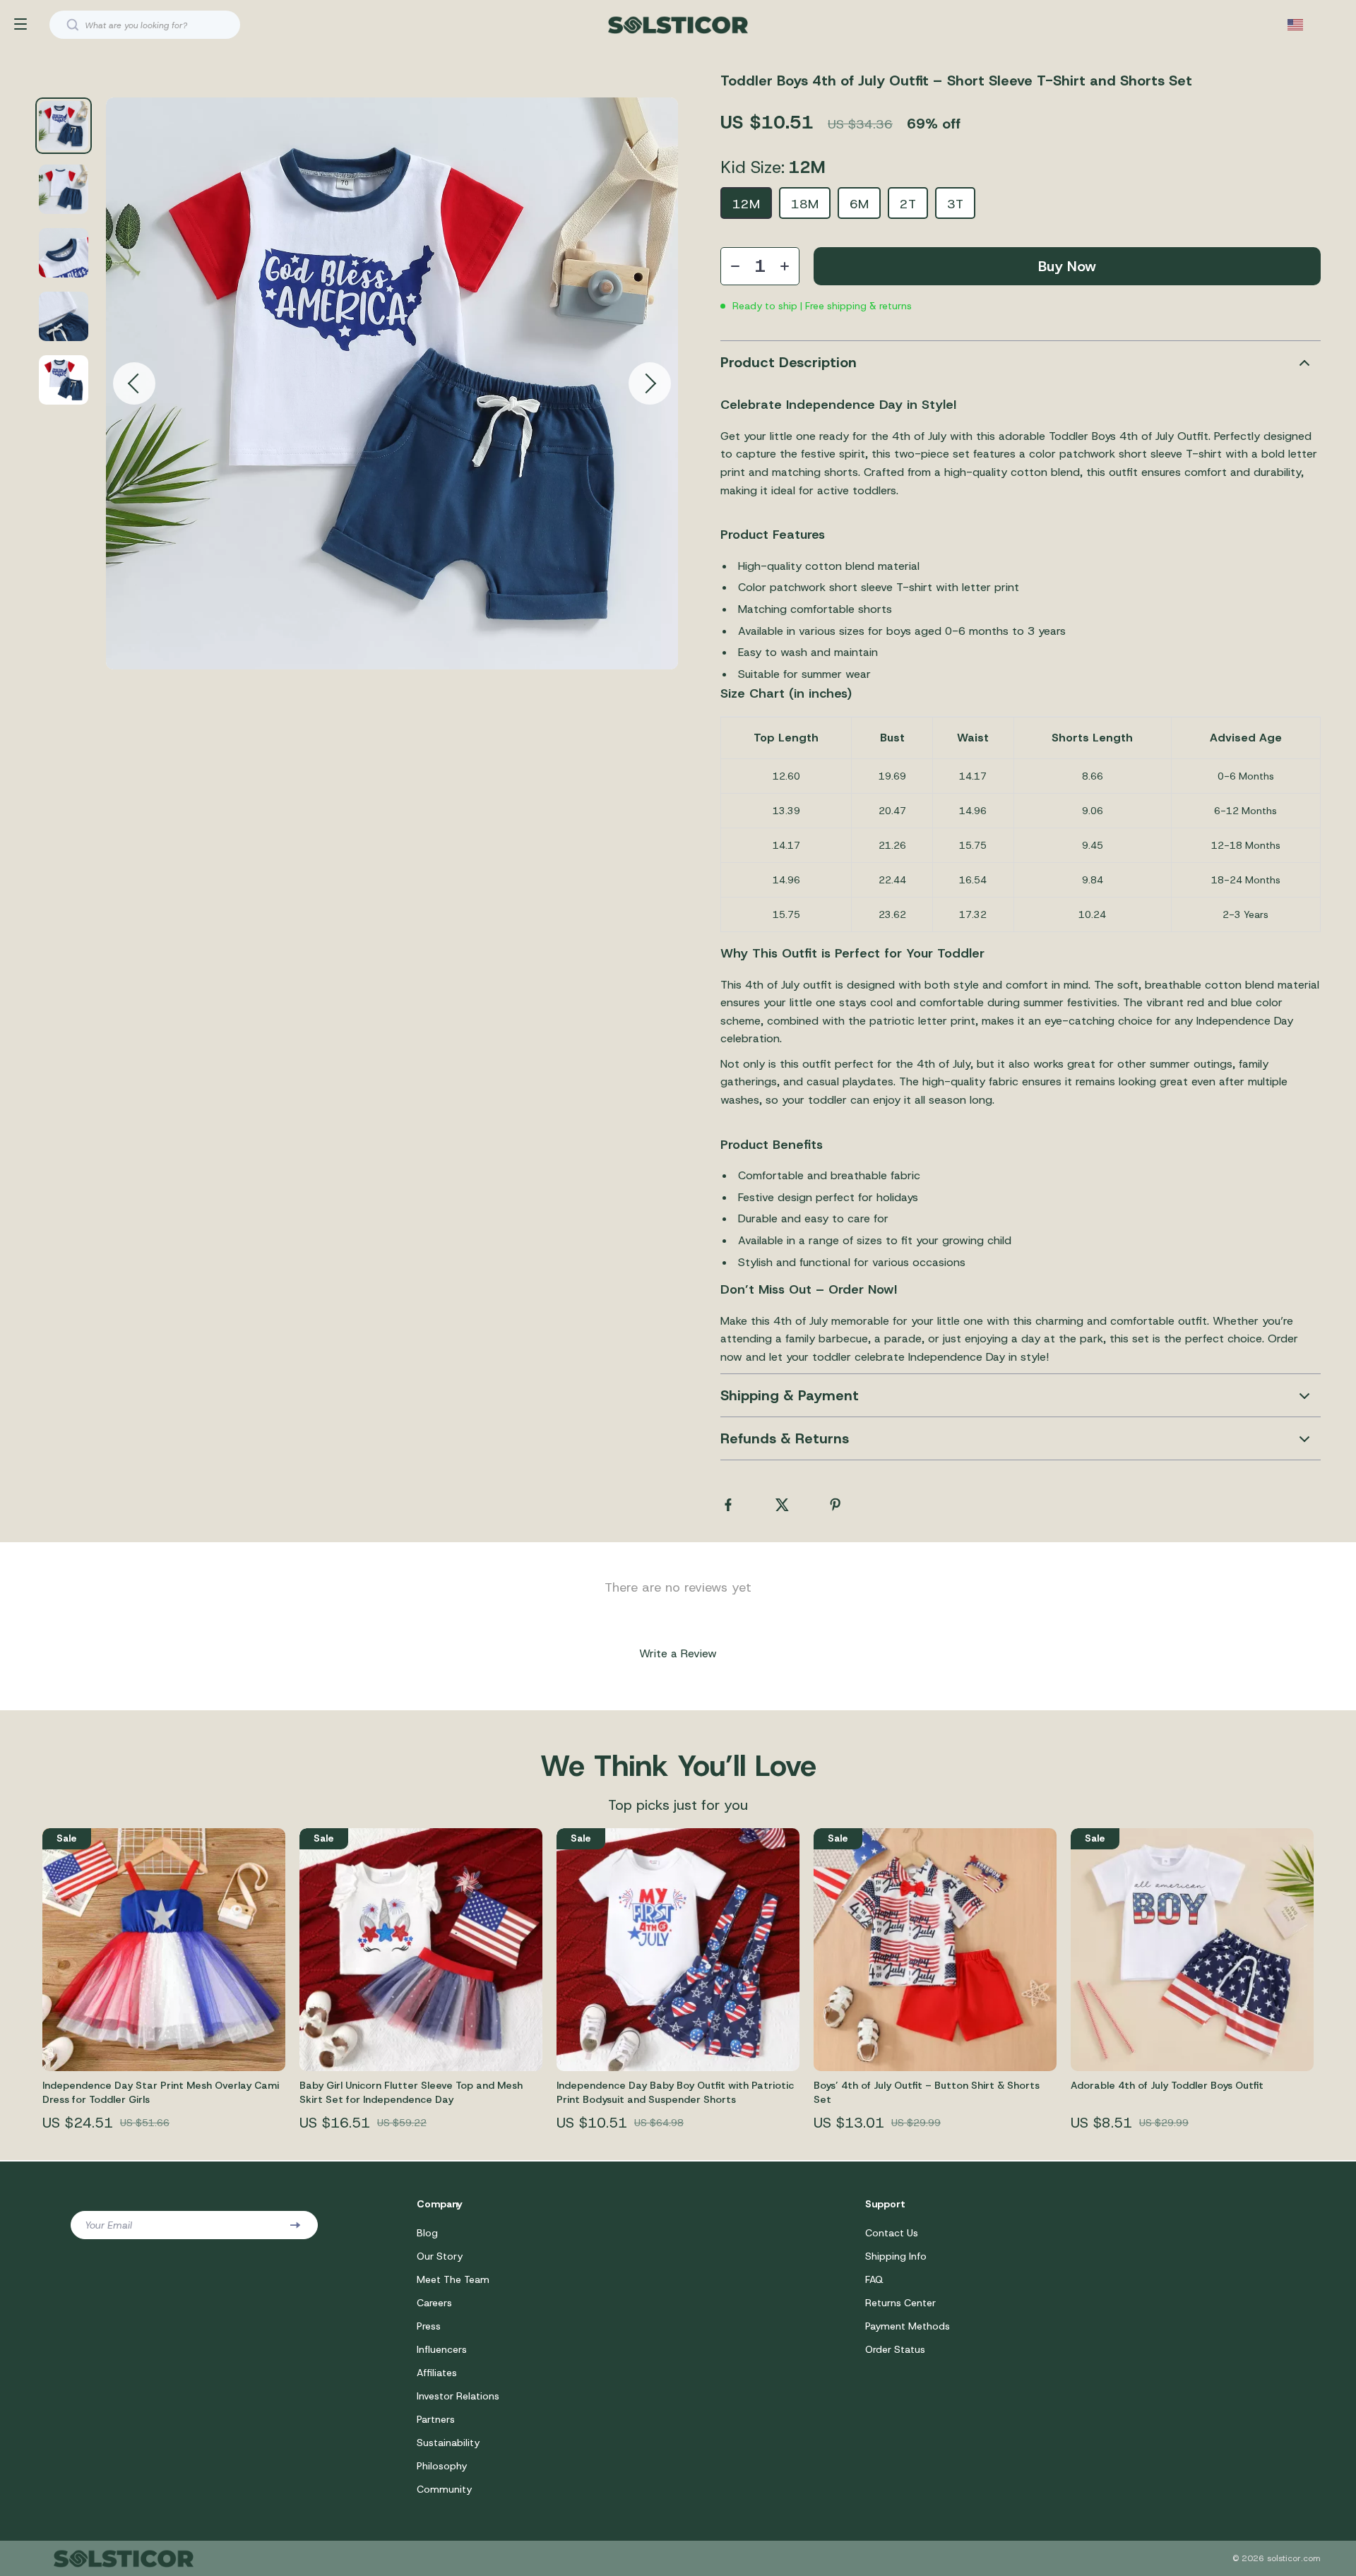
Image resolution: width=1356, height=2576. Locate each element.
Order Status (895, 2349)
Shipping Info (896, 2256)
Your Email (108, 2225)
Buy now (1067, 266)
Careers (434, 2303)
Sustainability (448, 2443)
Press (429, 2326)
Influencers (442, 2349)
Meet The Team (453, 2279)
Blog (427, 2233)
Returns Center (900, 2303)
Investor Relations (458, 2396)
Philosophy (442, 2466)
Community (444, 2489)
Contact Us (892, 2233)
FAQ (874, 2279)
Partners (436, 2419)
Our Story (440, 2256)
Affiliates (437, 2373)
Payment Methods (908, 2326)
